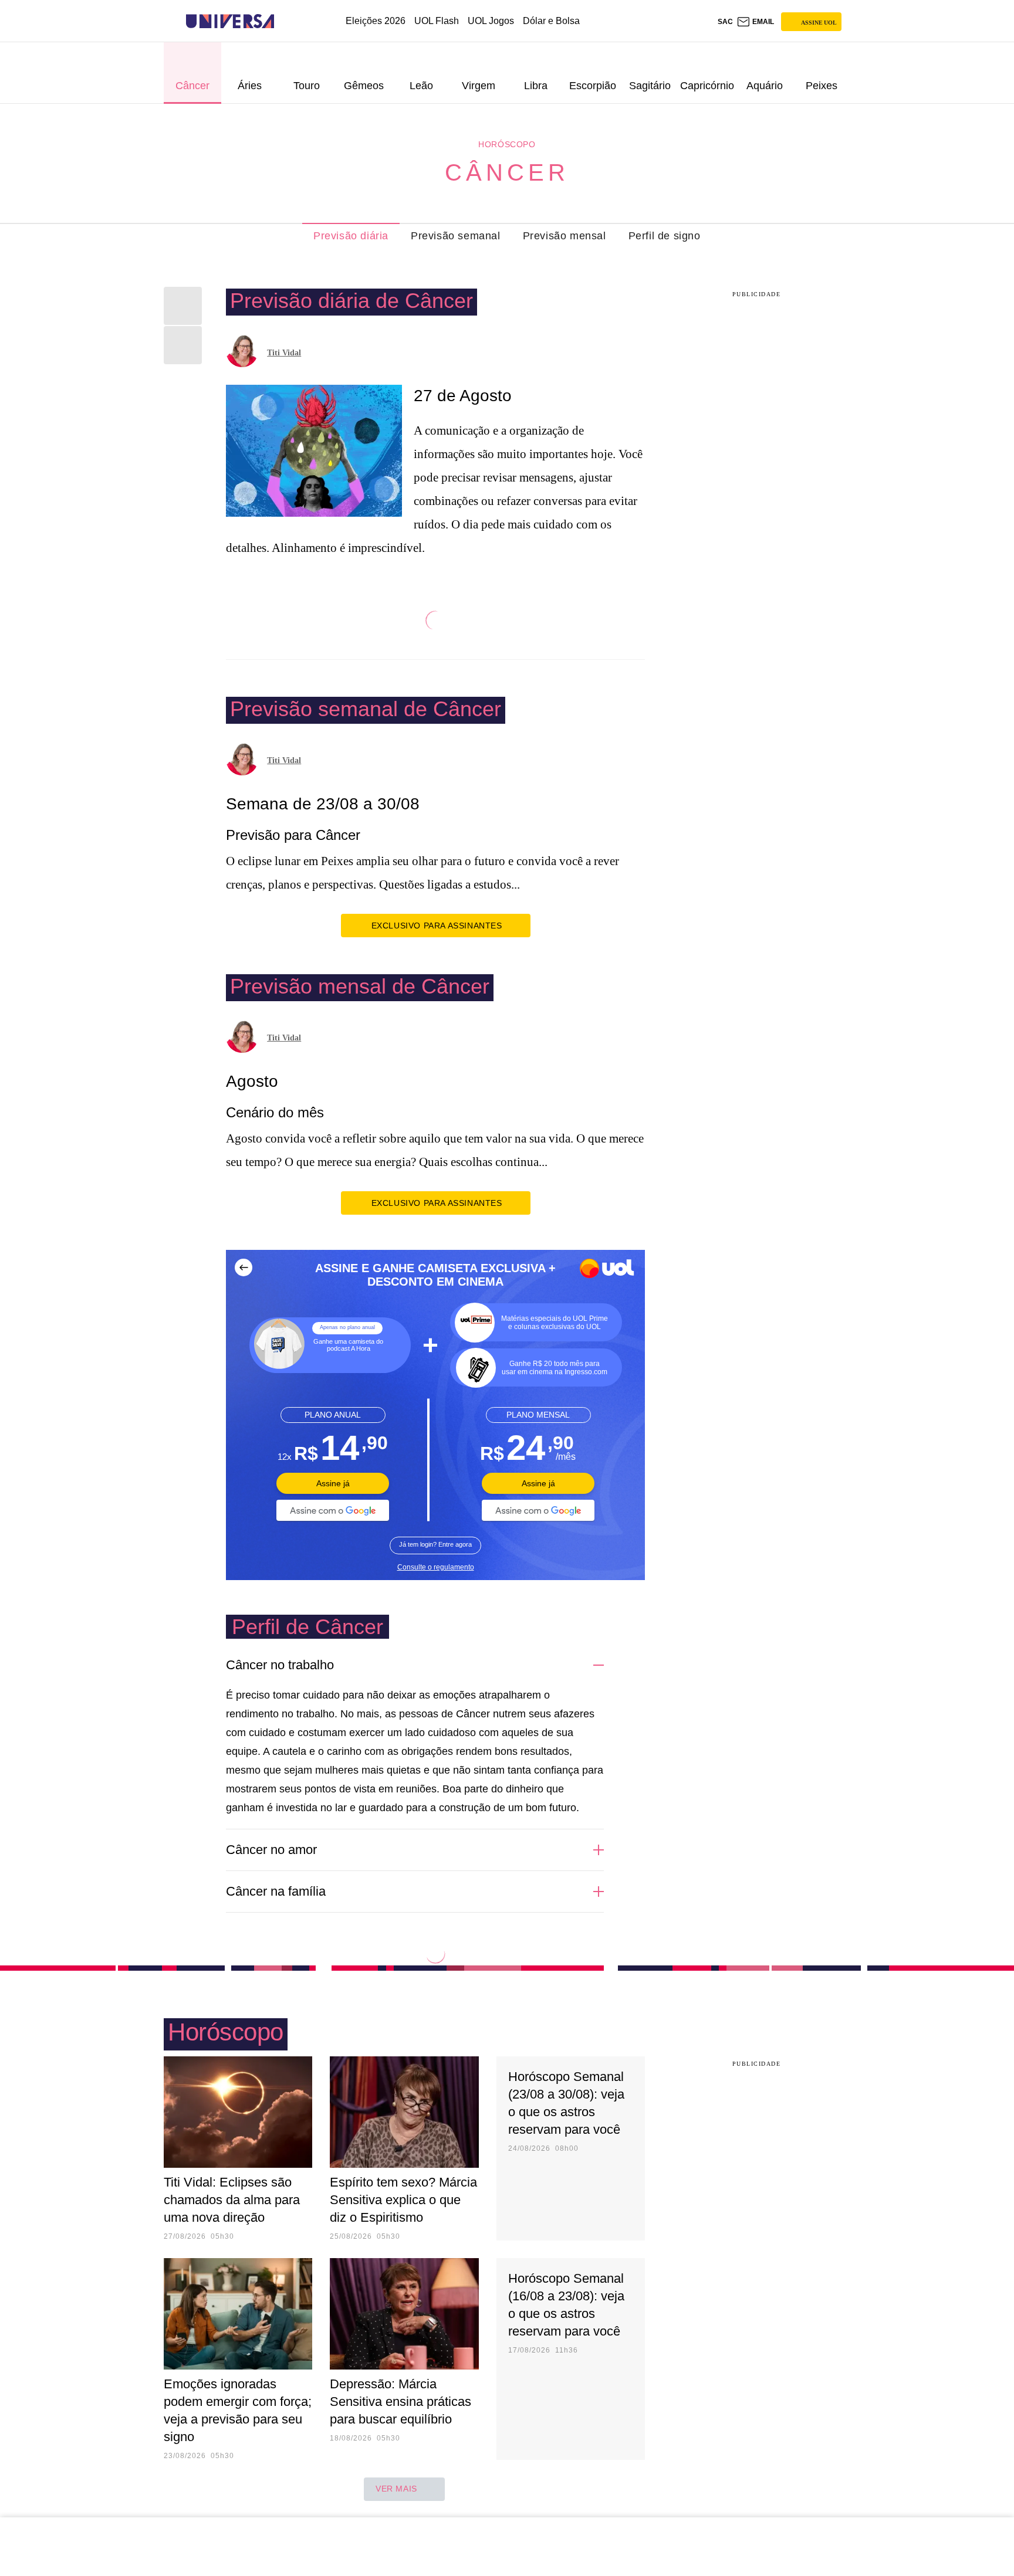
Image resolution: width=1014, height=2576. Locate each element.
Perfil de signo (665, 236)
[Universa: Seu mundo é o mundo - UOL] (230, 21)
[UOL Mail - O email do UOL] (755, 22)
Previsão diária (351, 236)
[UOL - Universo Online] (284, 21)
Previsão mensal (565, 236)
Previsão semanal (456, 236)
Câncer (507, 172)
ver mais (396, 2489)
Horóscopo (507, 144)
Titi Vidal (284, 353)
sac (725, 22)
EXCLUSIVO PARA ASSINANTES (437, 926)
